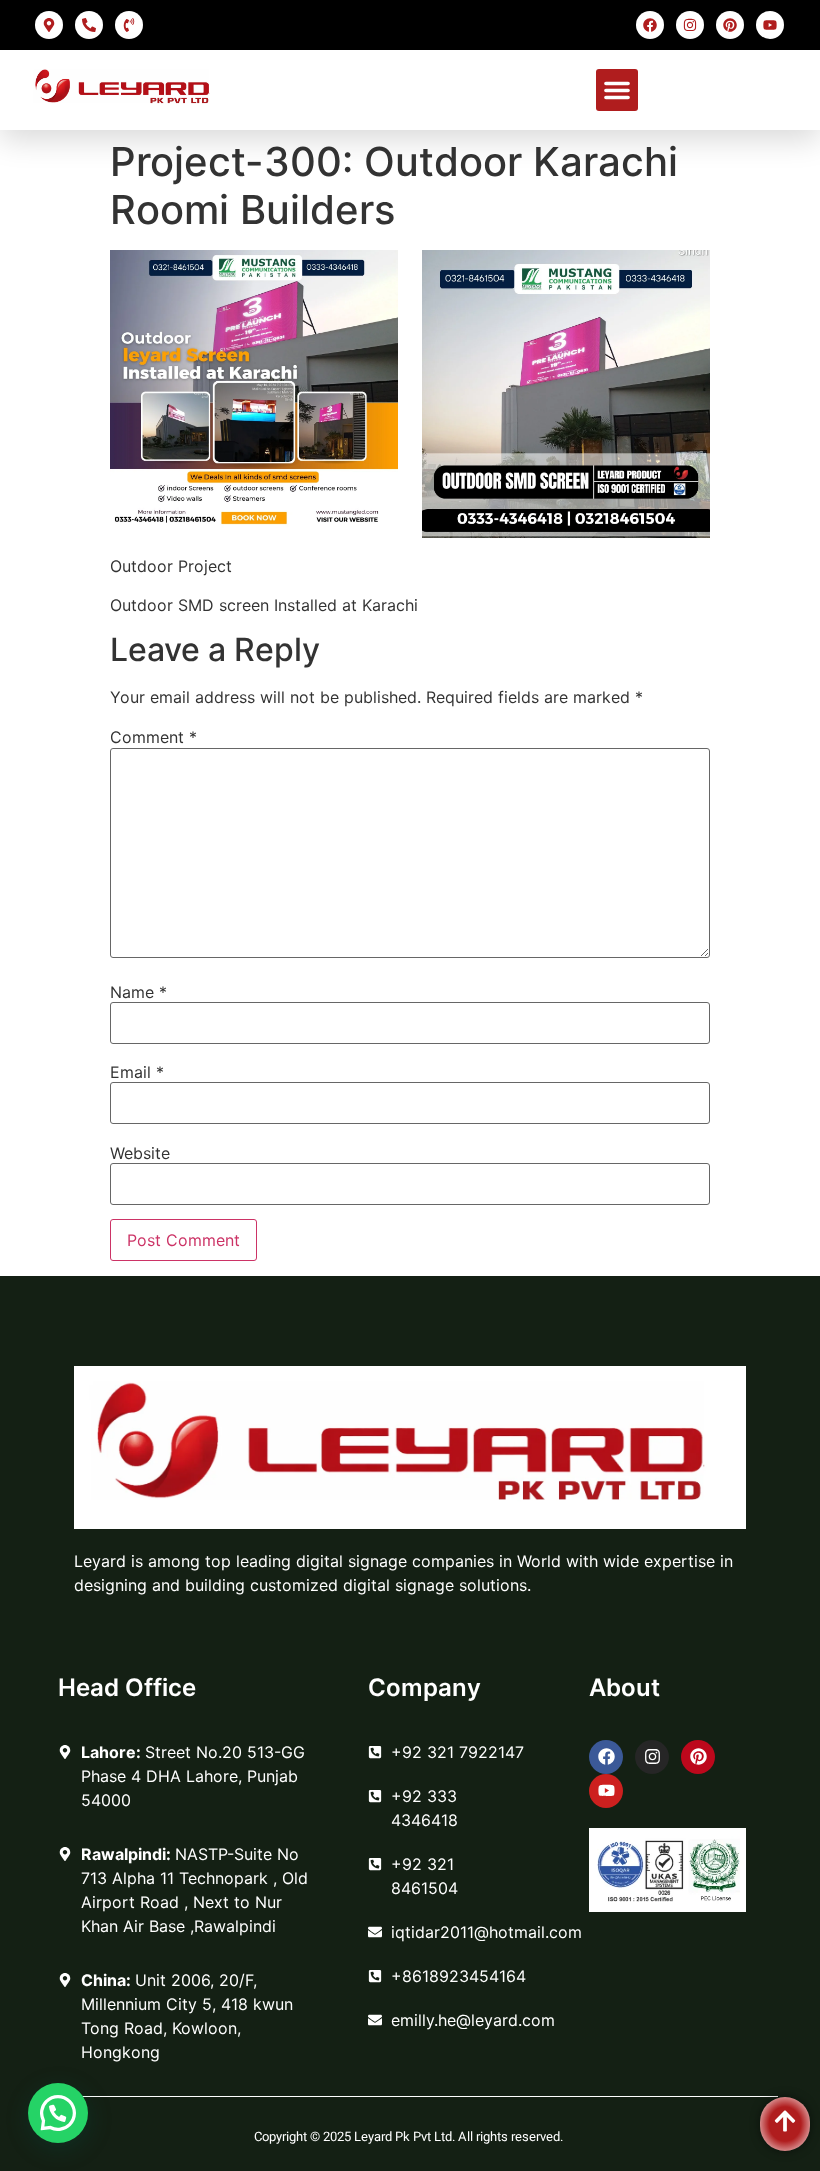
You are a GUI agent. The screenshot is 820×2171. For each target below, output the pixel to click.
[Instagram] (690, 25)
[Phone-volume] (129, 25)
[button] (617, 90)
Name (138, 992)
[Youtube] (770, 25)
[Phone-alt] (89, 25)
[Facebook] (650, 25)
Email (137, 1072)
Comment (153, 737)
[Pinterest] (730, 25)
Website (140, 1153)
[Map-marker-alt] (49, 25)
